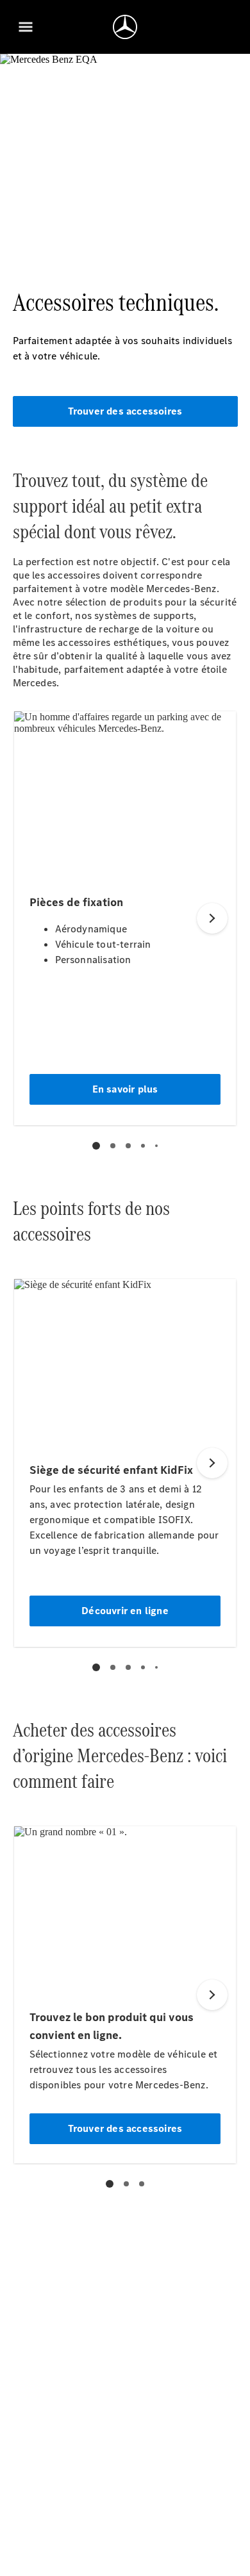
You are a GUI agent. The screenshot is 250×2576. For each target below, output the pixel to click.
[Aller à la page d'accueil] (125, 27)
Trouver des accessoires (125, 411)
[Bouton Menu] (26, 27)
